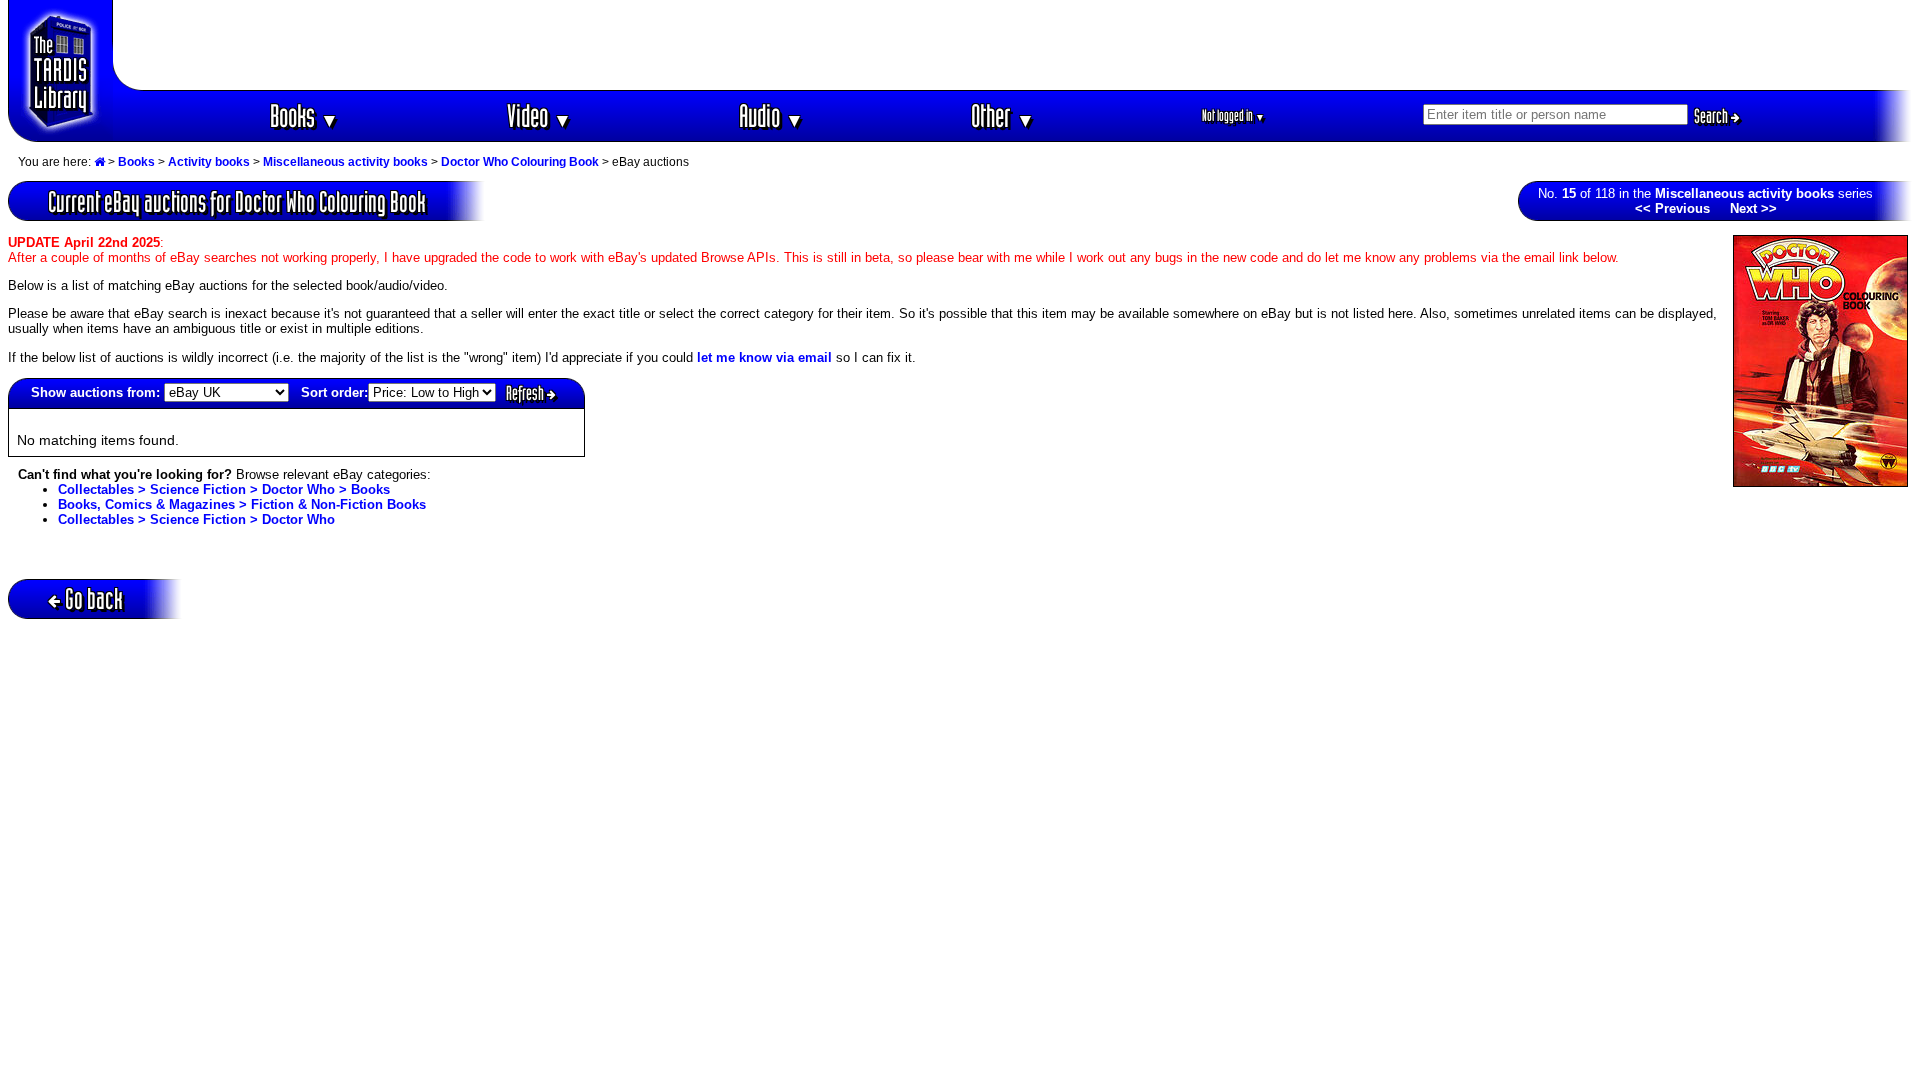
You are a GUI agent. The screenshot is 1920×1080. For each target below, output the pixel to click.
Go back (94, 598)
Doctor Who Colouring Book (520, 162)
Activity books (209, 162)
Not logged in (1233, 115)
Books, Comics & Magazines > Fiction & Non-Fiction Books (242, 504)
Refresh (526, 393)
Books (304, 115)
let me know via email (764, 357)
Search (1712, 116)
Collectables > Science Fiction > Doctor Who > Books (224, 489)
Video (539, 115)
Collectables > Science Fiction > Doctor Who (196, 519)
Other (1003, 115)
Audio (771, 115)
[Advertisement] (1013, 45)
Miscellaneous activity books (345, 162)
